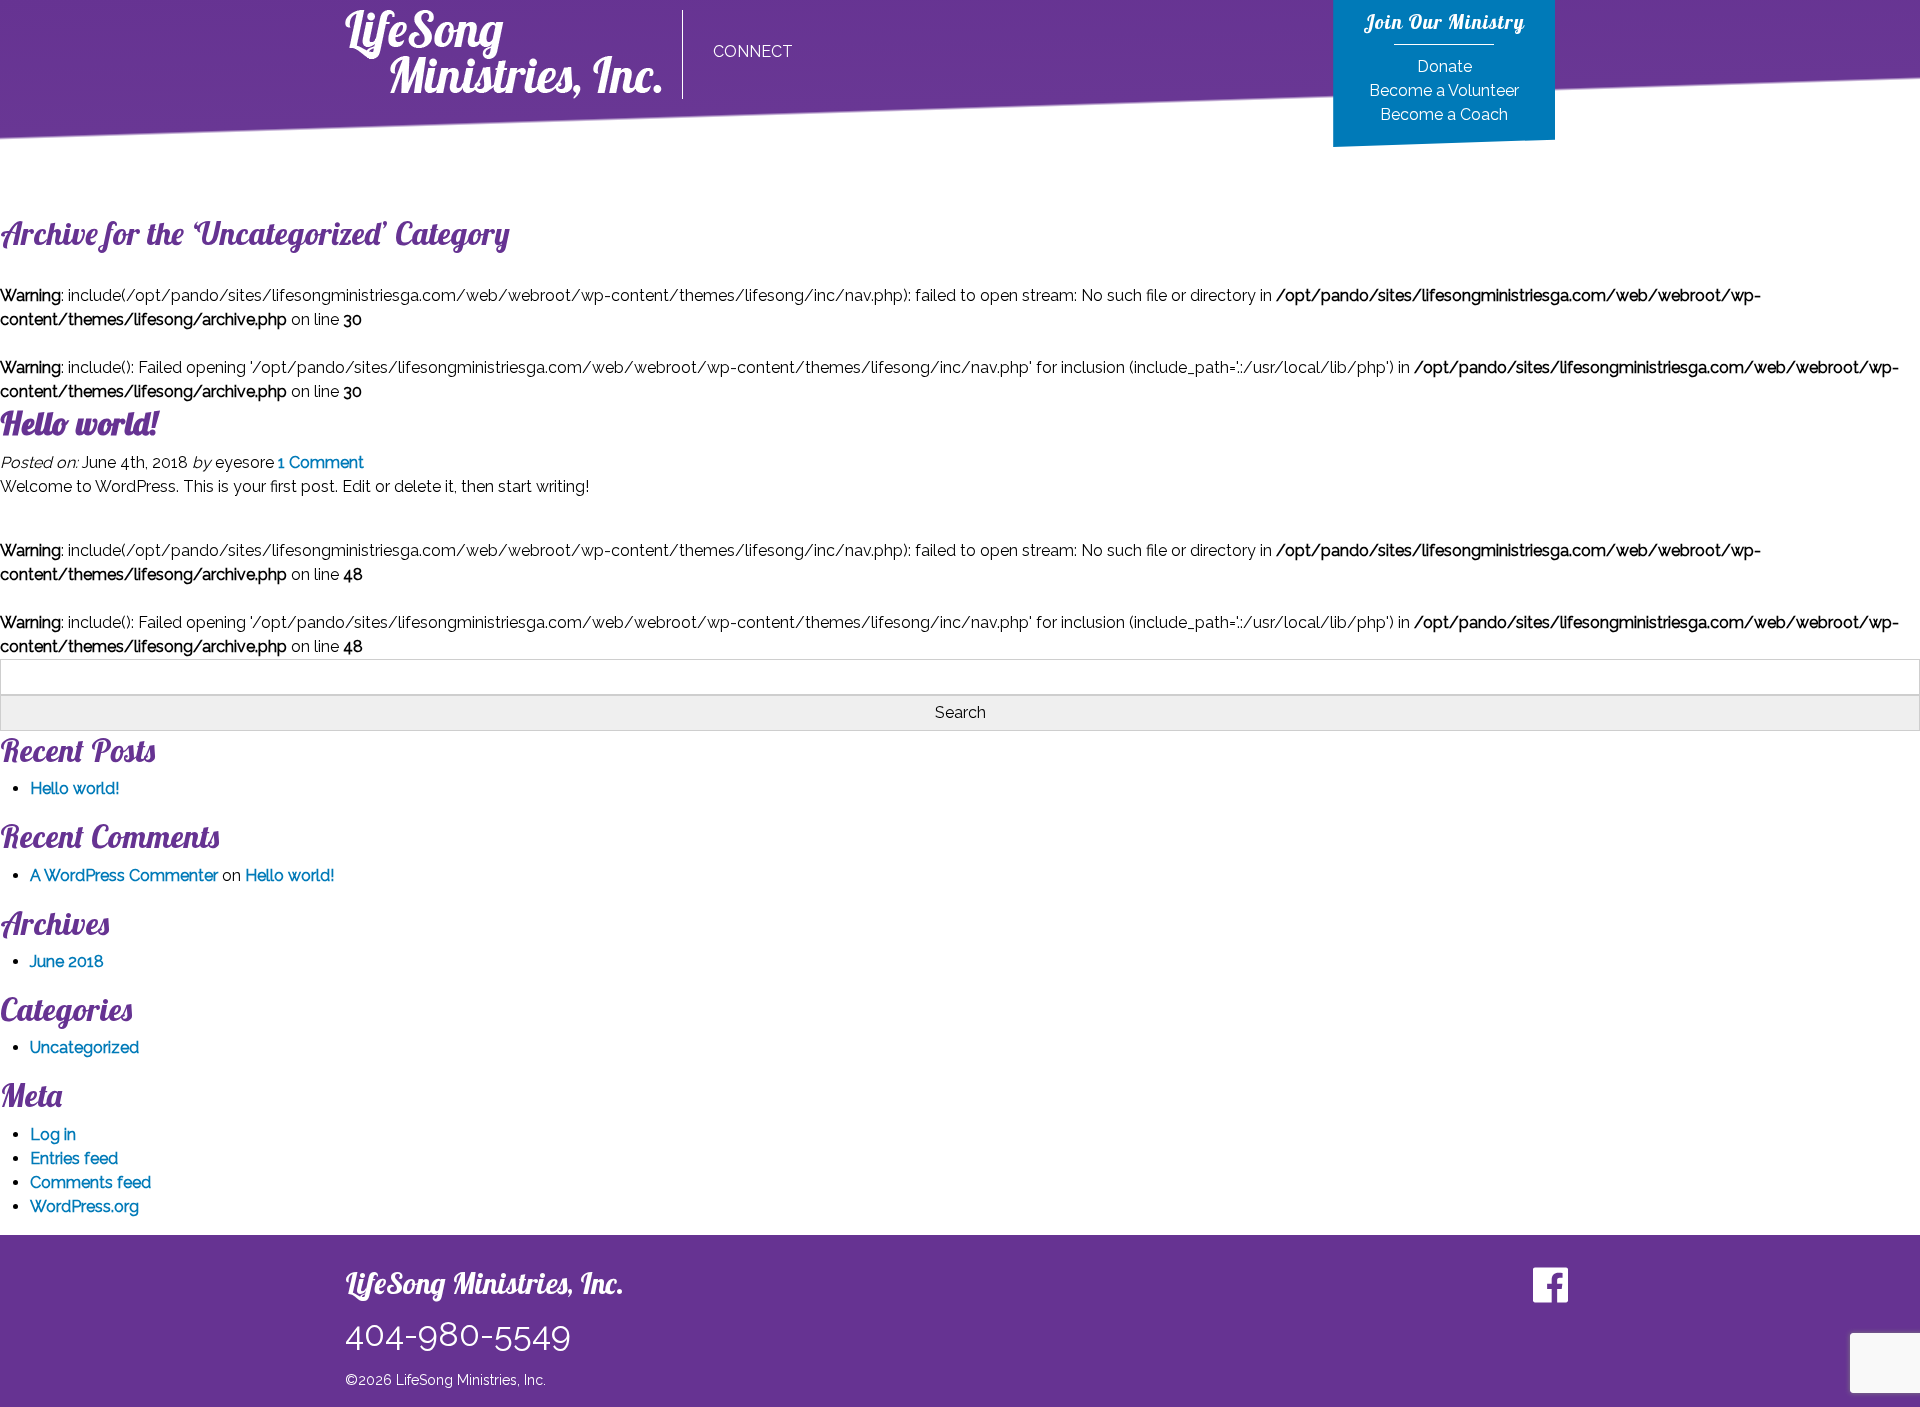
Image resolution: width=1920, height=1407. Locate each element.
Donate (1444, 66)
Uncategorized (84, 1047)
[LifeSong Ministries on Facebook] (1550, 1285)
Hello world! (78, 423)
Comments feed (90, 1182)
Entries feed (74, 1158)
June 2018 (67, 961)
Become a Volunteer (1444, 90)
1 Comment (321, 462)
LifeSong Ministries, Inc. (484, 1283)
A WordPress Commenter (124, 875)
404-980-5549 (458, 1334)
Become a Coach (1444, 114)
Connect (753, 51)
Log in (53, 1134)
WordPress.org (84, 1206)
